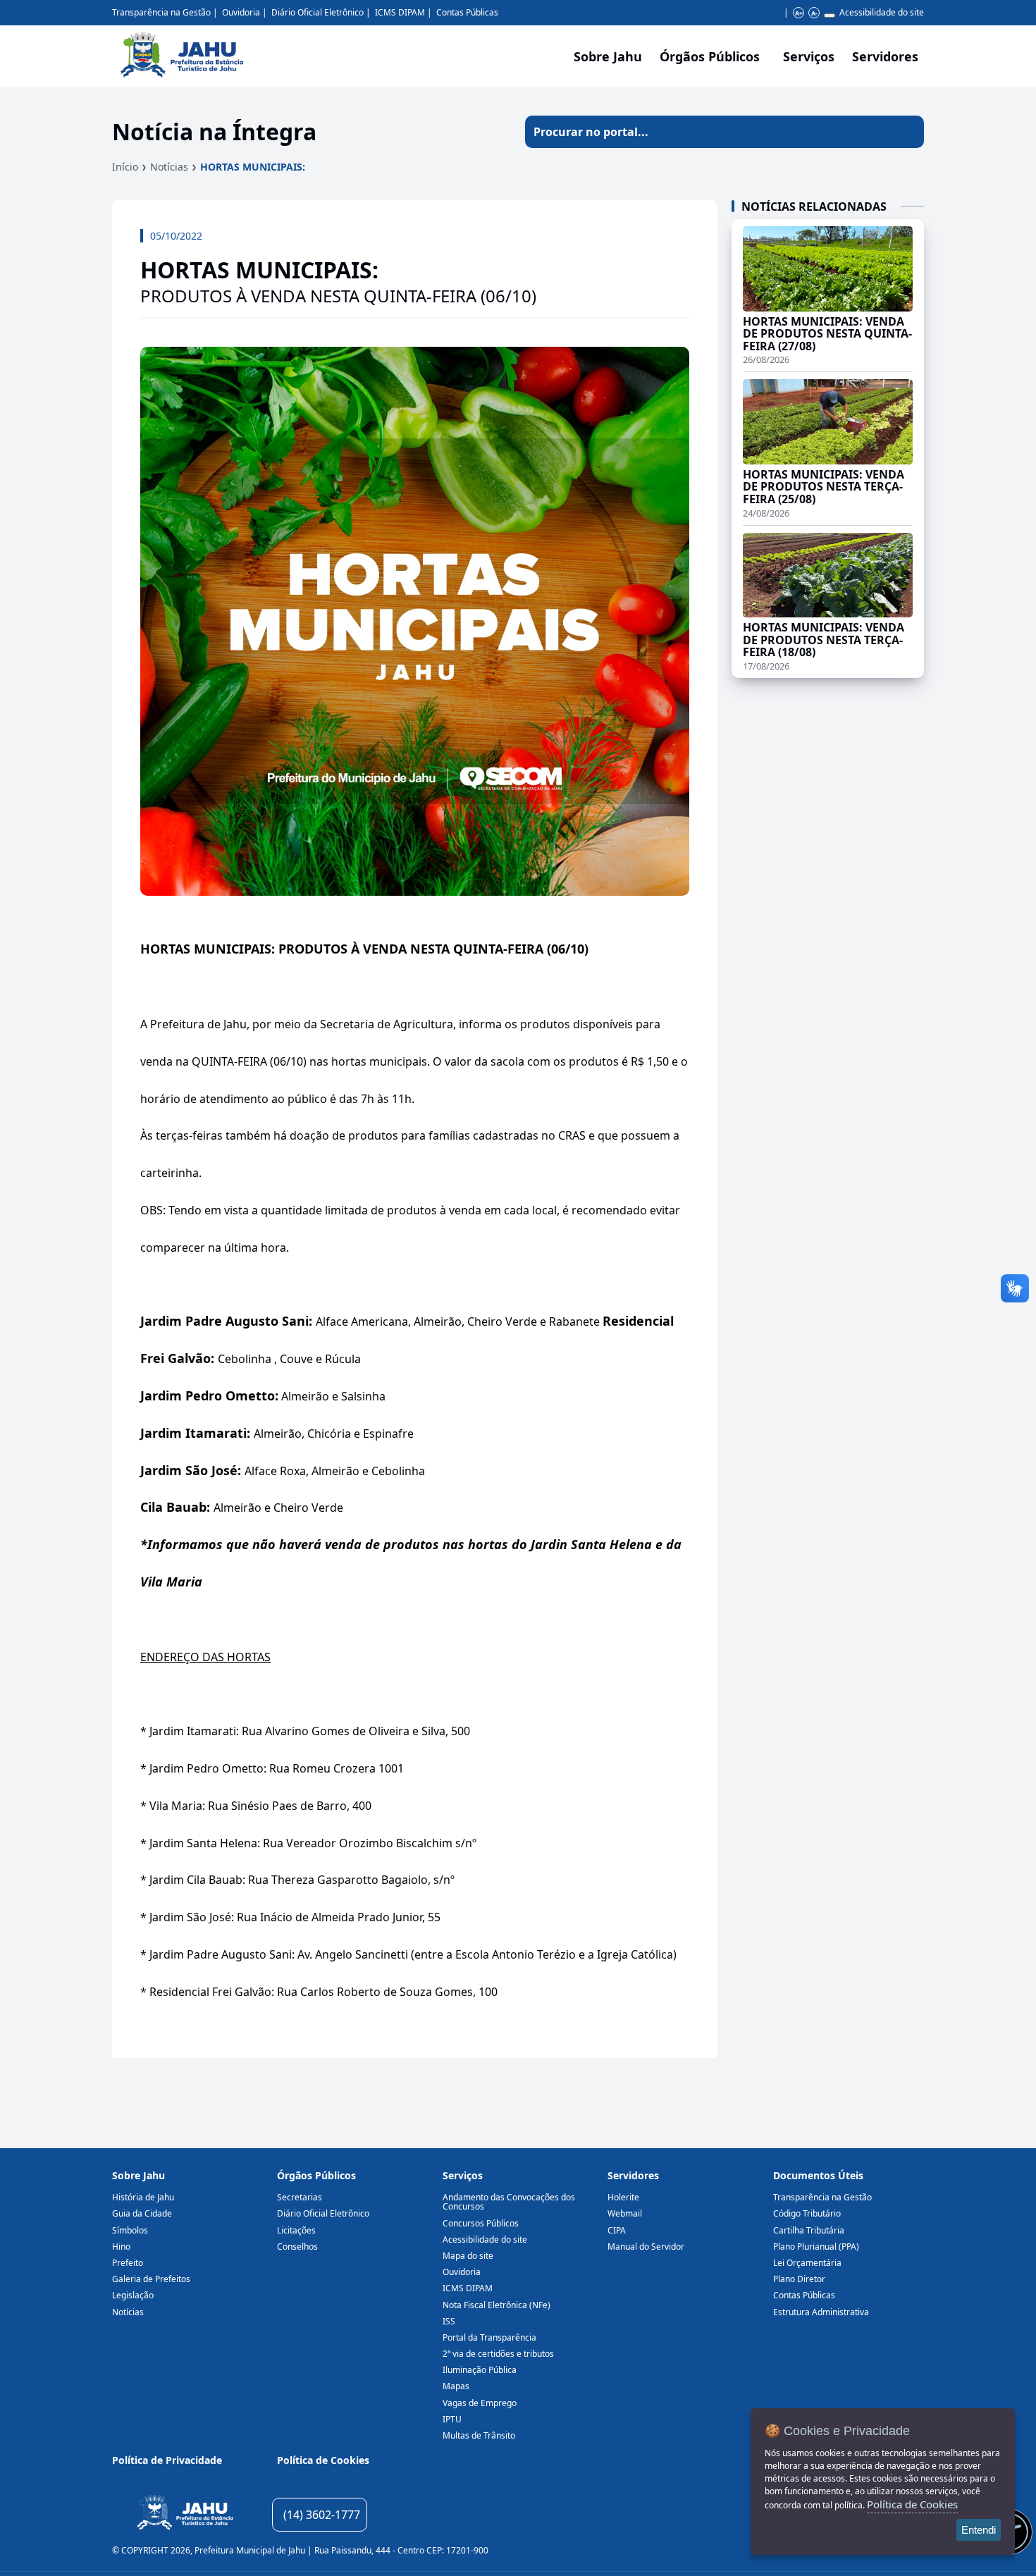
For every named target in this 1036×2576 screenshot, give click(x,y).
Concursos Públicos (481, 2223)
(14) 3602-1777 (322, 2515)
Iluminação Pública (480, 2370)
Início (125, 167)
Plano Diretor (799, 2279)
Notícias (169, 167)
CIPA (617, 2230)
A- (814, 13)
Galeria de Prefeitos (151, 2279)
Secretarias (300, 2197)
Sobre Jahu (608, 56)
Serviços (809, 56)
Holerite (623, 2197)
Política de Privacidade (167, 2460)
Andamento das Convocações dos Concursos (509, 2202)
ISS (449, 2321)
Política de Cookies (323, 2460)
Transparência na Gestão (161, 12)
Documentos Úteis (818, 2175)
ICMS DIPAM (400, 12)
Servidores (633, 2175)
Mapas (456, 2386)
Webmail (625, 2213)
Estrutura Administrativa (821, 2312)
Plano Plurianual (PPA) (816, 2247)
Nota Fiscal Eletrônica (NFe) (497, 2305)
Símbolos (130, 2230)
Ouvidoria (241, 12)
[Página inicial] (185, 2514)
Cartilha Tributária (809, 2230)
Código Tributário (807, 2213)
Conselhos (297, 2247)
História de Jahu (143, 2197)
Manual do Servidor (646, 2247)
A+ (799, 13)
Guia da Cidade (142, 2213)
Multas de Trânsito (479, 2435)
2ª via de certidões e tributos (498, 2354)
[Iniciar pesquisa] (908, 132)
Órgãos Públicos (316, 2175)
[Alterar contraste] (830, 16)
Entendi (979, 2530)
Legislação (133, 2295)
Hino (121, 2247)
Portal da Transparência (489, 2337)
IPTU (452, 2419)
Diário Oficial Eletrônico (317, 12)
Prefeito (128, 2263)
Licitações (296, 2230)
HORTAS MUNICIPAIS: (253, 167)
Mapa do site (468, 2256)
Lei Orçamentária (807, 2263)
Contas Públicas (467, 12)
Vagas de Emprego (480, 2403)
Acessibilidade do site (882, 12)
